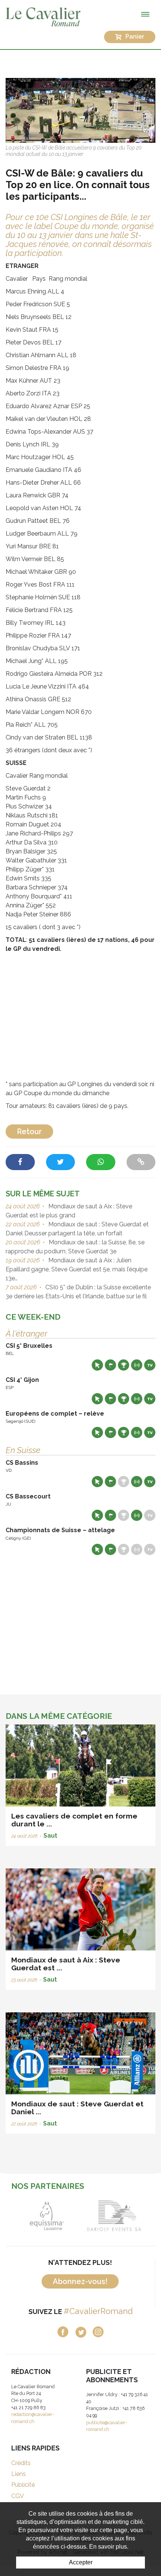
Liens (19, 2474)
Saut (50, 1836)
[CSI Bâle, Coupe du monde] (80, 110)
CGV (18, 2496)
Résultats (124, 1365)
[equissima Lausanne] (47, 2216)
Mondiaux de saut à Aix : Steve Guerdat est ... (66, 1964)
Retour (29, 1132)
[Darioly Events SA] (114, 2216)
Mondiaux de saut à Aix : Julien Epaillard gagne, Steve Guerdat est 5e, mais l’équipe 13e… (77, 1269)
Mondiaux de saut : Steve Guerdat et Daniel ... (77, 2108)
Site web (97, 1365)
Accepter (81, 2562)
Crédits (21, 2463)
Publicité (23, 2485)
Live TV (150, 1365)
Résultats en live (137, 1365)
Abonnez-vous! (80, 2281)
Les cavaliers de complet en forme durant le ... (74, 1820)
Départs (110, 1365)
